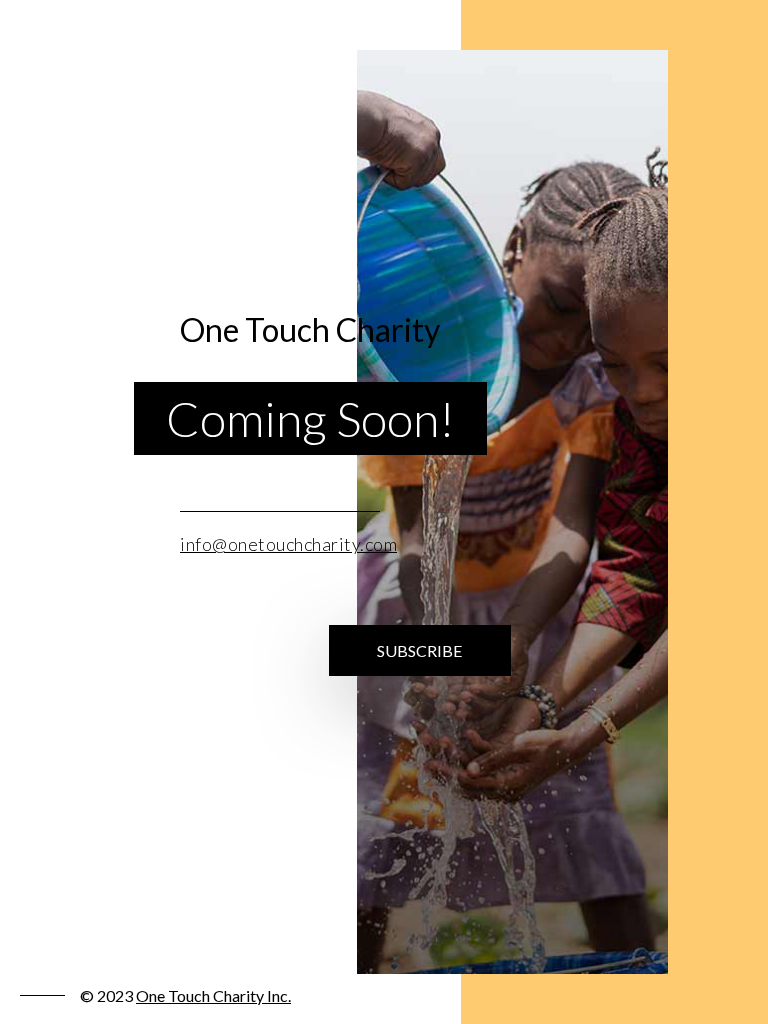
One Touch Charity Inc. (213, 995)
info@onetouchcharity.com (288, 544)
